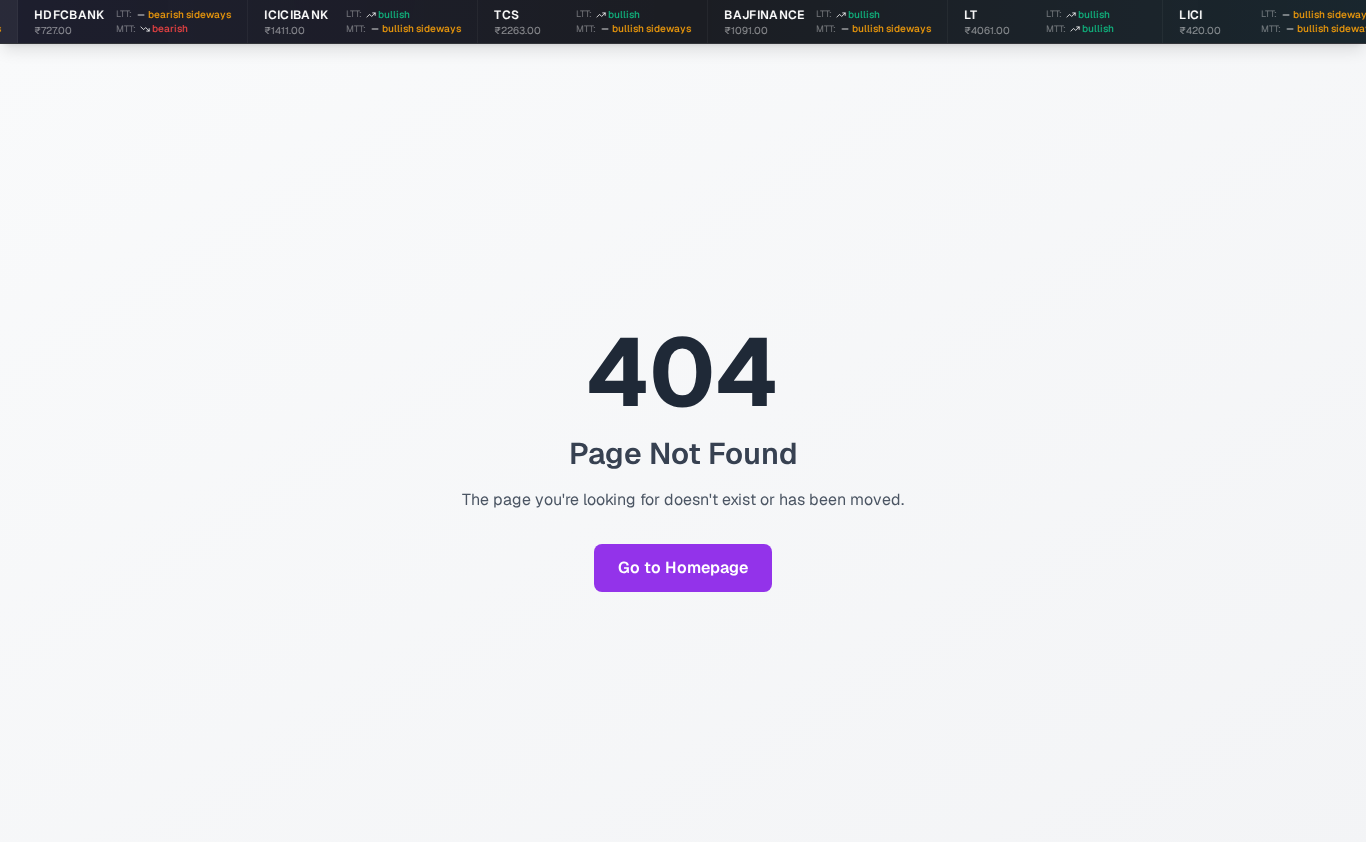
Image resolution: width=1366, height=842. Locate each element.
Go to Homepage (683, 567)
